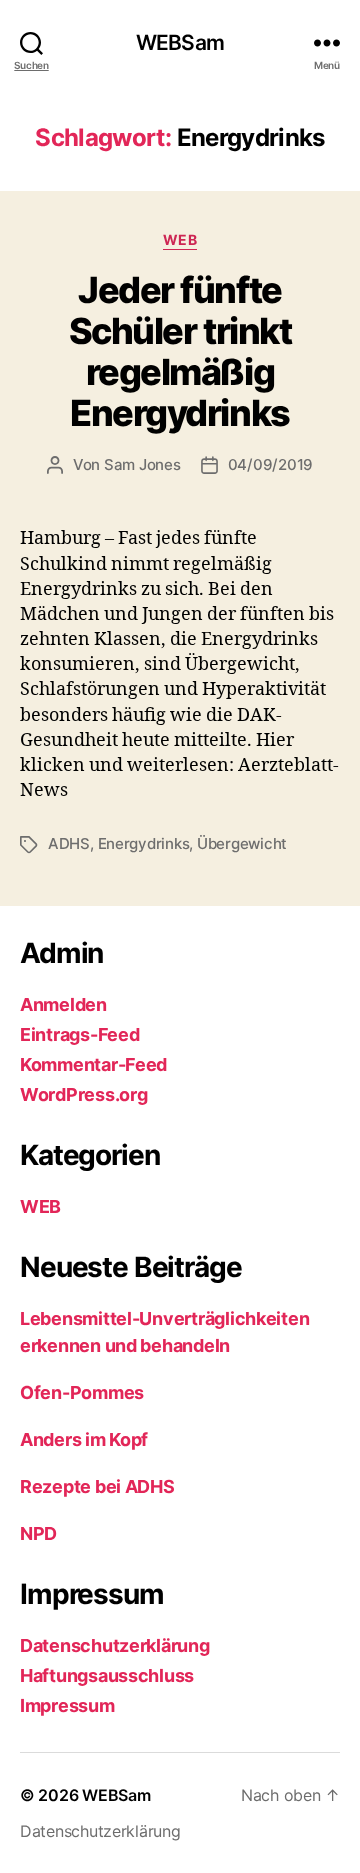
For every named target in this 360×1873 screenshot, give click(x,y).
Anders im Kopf (84, 1439)
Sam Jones (142, 464)
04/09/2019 (270, 464)
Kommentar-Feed (93, 1064)
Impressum (67, 1705)
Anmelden (63, 1004)
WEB (180, 239)
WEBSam (180, 42)
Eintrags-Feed (80, 1034)
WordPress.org (84, 1094)
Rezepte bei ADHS (97, 1486)
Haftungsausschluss (107, 1675)
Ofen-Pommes (82, 1392)
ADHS (69, 843)
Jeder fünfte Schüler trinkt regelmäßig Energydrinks (180, 351)
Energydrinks (144, 843)
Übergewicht (242, 843)
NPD (38, 1533)
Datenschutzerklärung (115, 1645)
